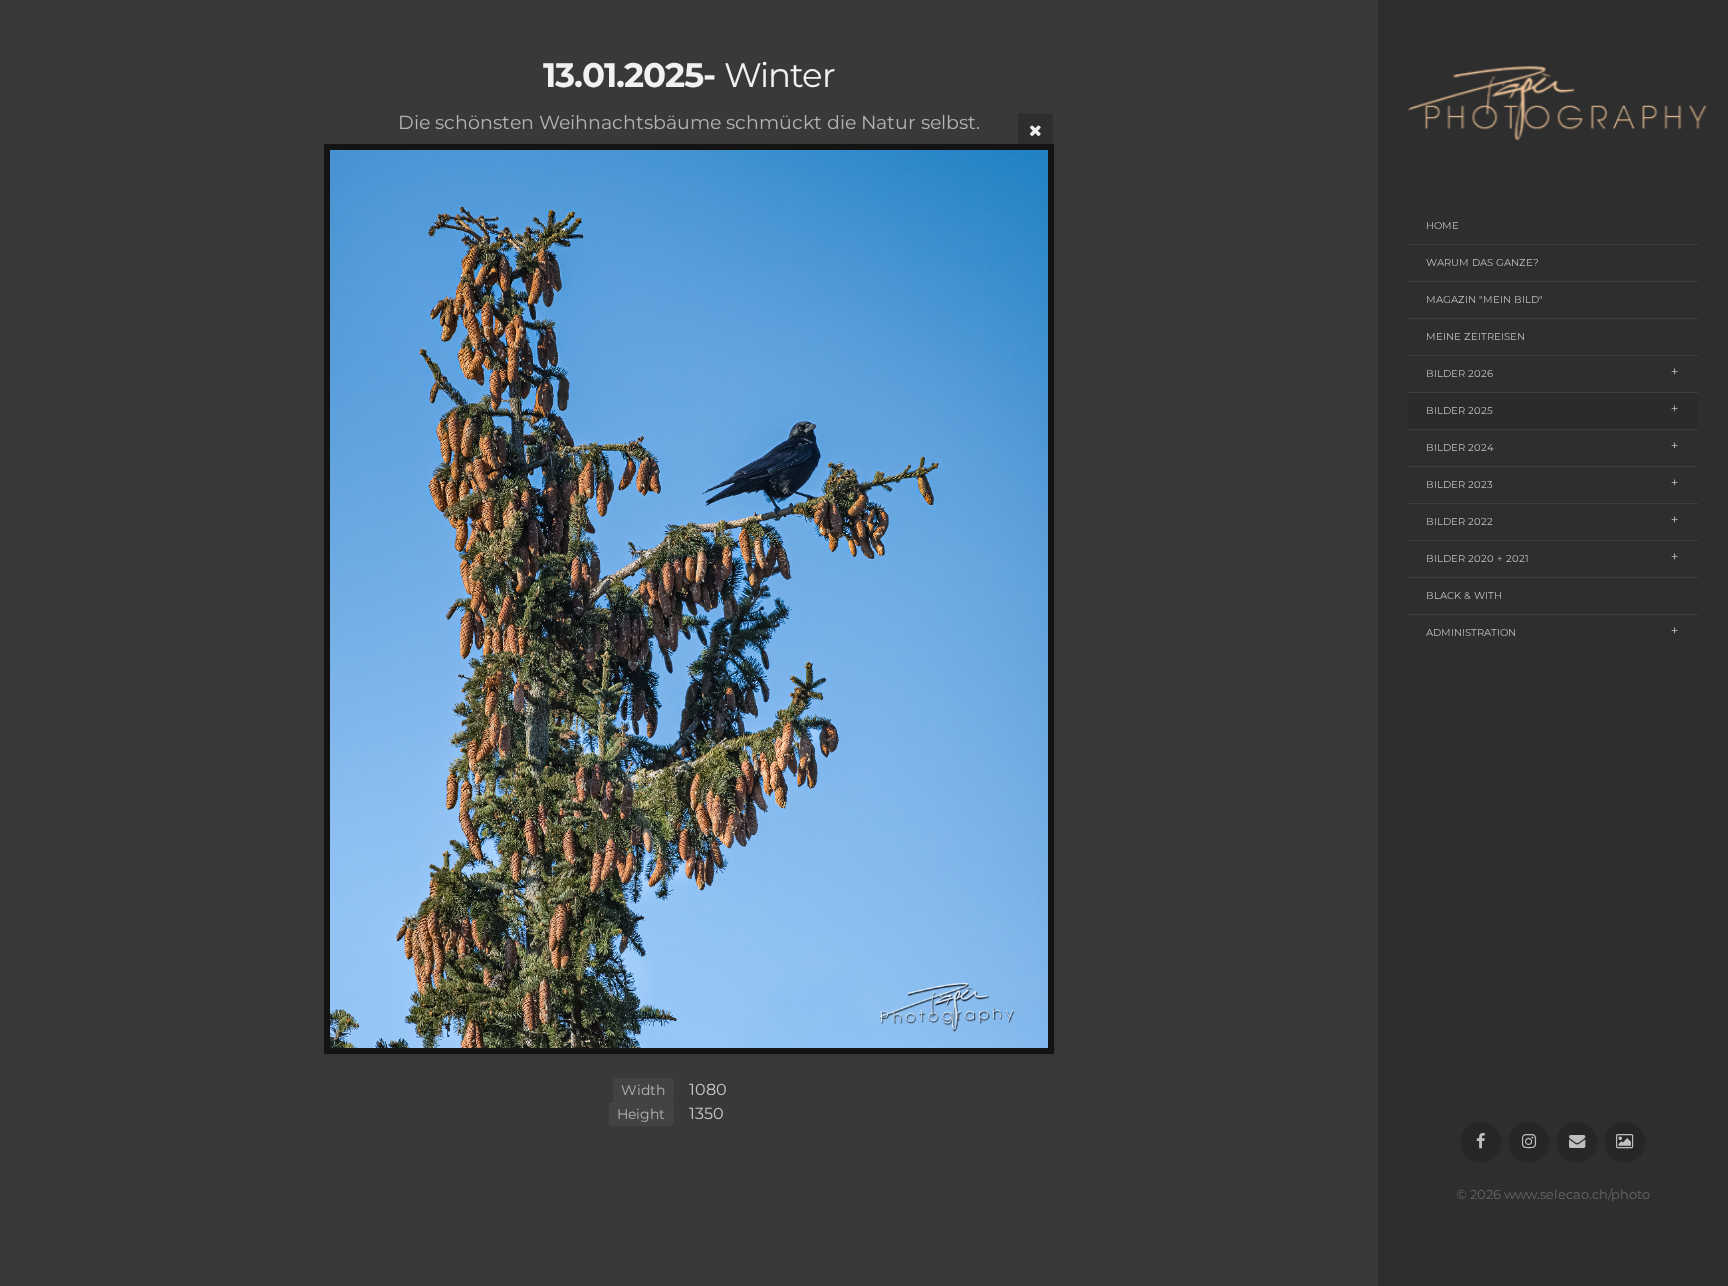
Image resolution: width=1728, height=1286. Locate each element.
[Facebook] (1481, 1142)
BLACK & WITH (1464, 595)
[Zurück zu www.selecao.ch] (1625, 1142)
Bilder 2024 (1460, 447)
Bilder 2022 (1459, 521)
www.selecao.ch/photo (1577, 1194)
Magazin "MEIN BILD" (1484, 299)
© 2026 (1480, 1194)
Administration (1471, 632)
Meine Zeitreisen (1475, 336)
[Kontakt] (1577, 1142)
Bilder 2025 (1459, 410)
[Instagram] (1529, 1142)
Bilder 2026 (1459, 373)
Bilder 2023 (1459, 484)
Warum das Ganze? (1482, 262)
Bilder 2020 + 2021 (1477, 558)
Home (1442, 225)
